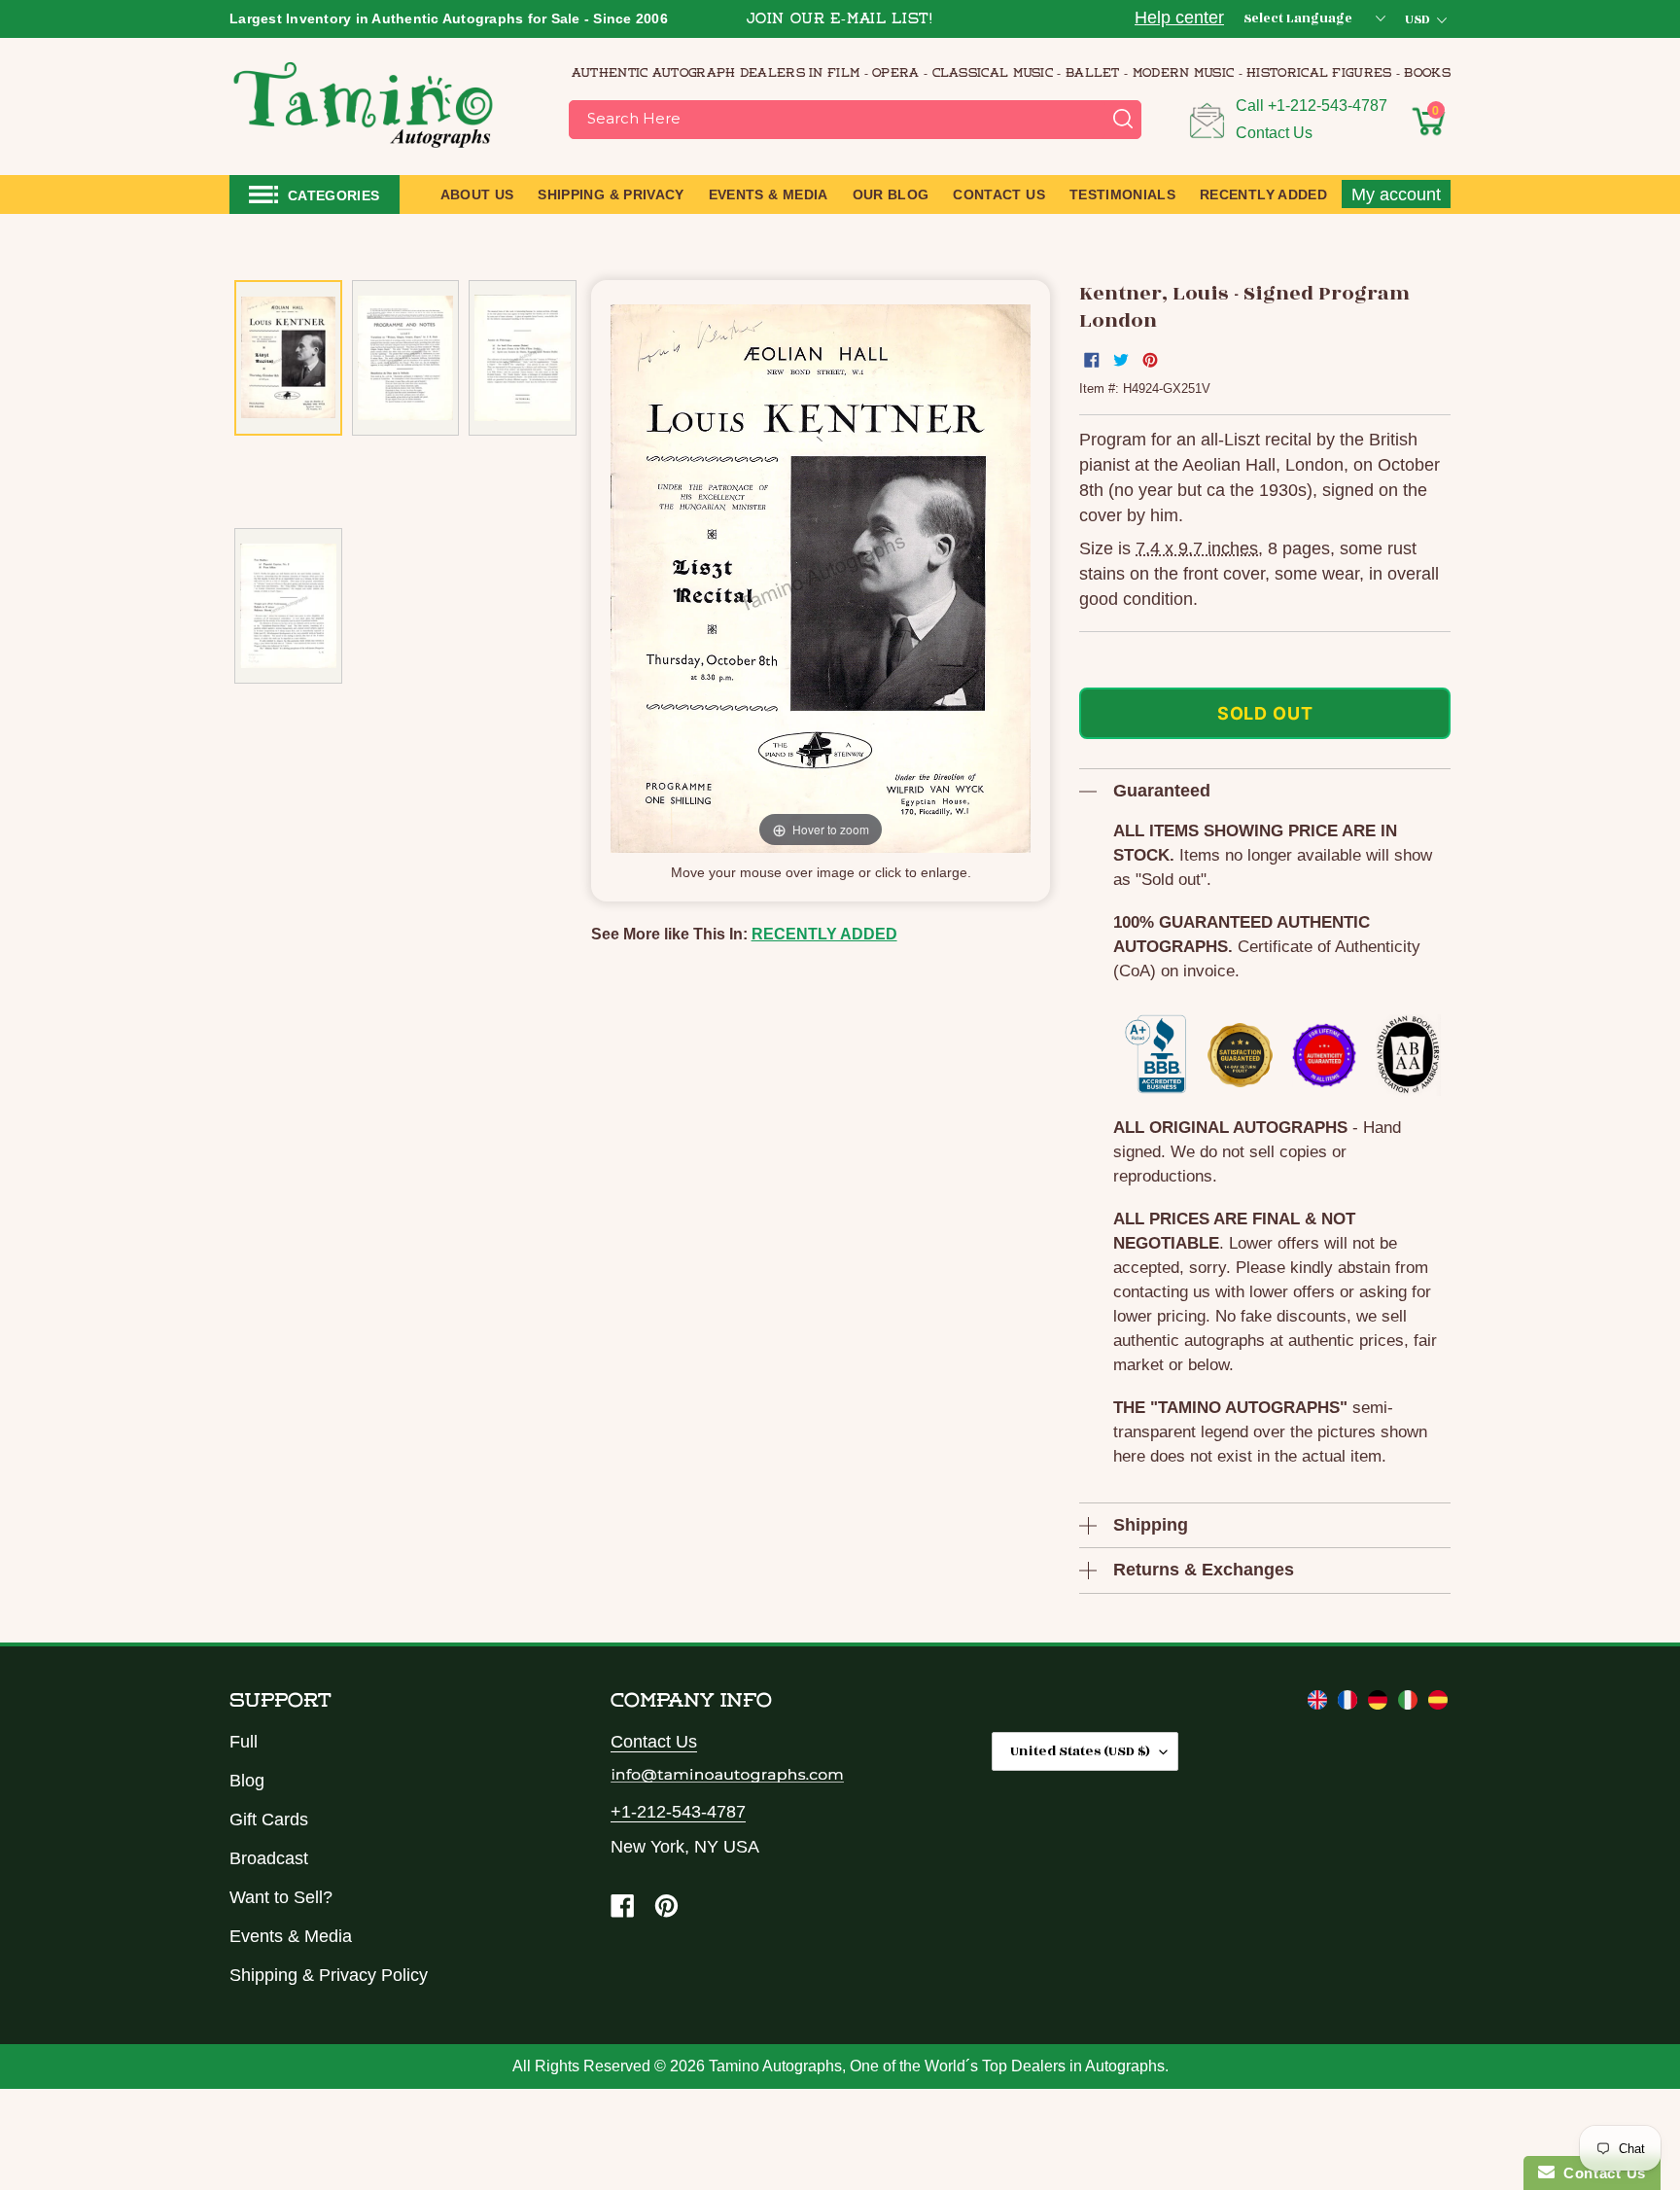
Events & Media (291, 1936)
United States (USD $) (1080, 1751)
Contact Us (1274, 133)
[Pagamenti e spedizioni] (1410, 1704)
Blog (247, 1781)
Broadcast (269, 1858)
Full (244, 1742)
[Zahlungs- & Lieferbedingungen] (1380, 1704)
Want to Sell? (281, 1897)
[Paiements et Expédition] (1350, 1704)
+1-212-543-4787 (1328, 106)
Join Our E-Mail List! (840, 20)
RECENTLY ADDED (824, 934)
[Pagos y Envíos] (1438, 1704)
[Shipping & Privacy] (1320, 1704)
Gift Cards (269, 1819)
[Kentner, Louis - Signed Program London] (288, 358)
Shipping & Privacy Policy (329, 1975)
